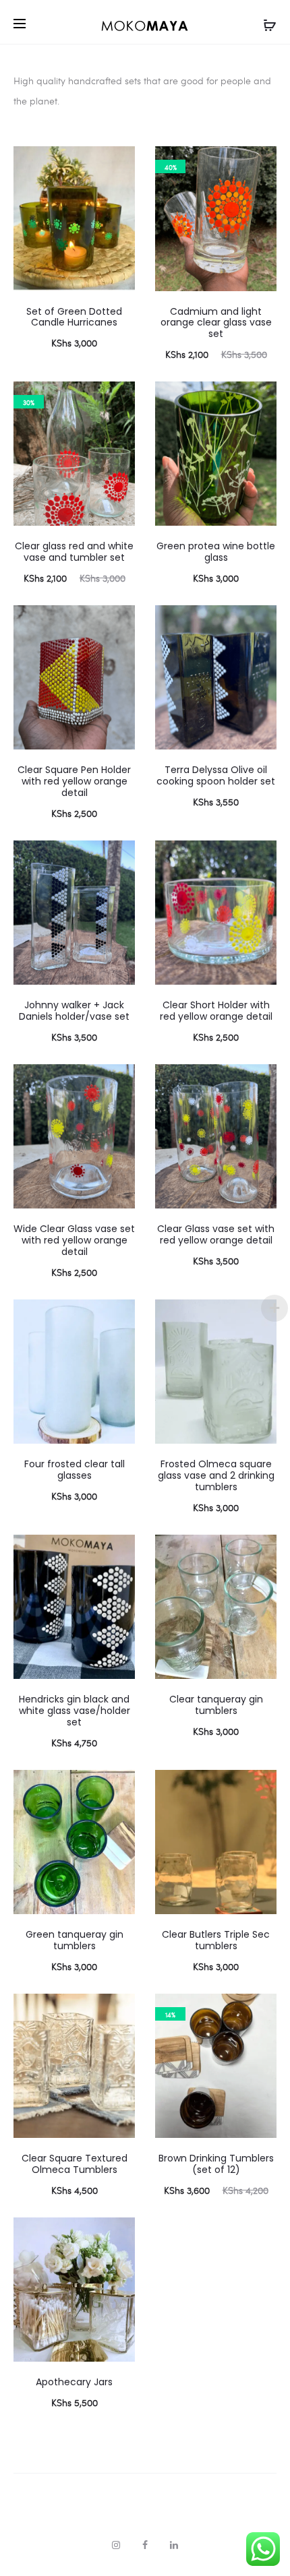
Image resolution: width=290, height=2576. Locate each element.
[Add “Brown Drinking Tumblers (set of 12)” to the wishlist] (260, 2011)
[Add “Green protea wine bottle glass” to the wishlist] (260, 398)
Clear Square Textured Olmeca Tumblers (75, 2164)
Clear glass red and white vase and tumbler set (74, 552)
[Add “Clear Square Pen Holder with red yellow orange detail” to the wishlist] (118, 622)
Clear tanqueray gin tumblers (216, 1705)
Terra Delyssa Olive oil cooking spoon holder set (216, 775)
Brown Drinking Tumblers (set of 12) (216, 2164)
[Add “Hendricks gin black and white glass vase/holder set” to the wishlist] (118, 1552)
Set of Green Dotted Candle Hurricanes (74, 317)
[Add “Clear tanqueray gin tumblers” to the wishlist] (260, 1552)
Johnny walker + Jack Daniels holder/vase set (74, 1011)
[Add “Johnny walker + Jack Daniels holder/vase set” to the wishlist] (118, 857)
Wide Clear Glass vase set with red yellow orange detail (74, 1240)
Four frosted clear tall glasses (75, 1470)
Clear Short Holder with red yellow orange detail (216, 1011)
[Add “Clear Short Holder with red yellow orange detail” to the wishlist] (260, 857)
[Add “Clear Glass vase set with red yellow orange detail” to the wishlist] (260, 1081)
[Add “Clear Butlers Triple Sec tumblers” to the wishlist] (260, 1787)
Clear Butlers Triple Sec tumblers (216, 1940)
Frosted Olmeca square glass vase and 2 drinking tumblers (216, 1475)
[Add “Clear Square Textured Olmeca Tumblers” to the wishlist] (118, 2011)
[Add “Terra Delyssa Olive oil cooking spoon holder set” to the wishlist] (260, 622)
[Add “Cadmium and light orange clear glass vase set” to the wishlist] (260, 163)
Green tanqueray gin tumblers (75, 1940)
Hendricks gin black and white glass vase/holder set (75, 1711)
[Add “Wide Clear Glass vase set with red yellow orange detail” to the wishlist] (118, 1081)
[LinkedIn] (174, 2545)
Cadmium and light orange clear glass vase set (216, 323)
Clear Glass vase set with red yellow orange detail (216, 1234)
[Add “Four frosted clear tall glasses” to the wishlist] (118, 1316)
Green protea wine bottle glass (216, 552)
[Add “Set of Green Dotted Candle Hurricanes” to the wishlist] (118, 163)
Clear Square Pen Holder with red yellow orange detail (74, 781)
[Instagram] (116, 2545)
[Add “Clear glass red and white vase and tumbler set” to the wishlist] (118, 398)
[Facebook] (145, 2545)
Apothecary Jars (74, 2382)
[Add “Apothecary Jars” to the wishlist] (118, 2234)
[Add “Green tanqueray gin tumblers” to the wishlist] (118, 1787)
